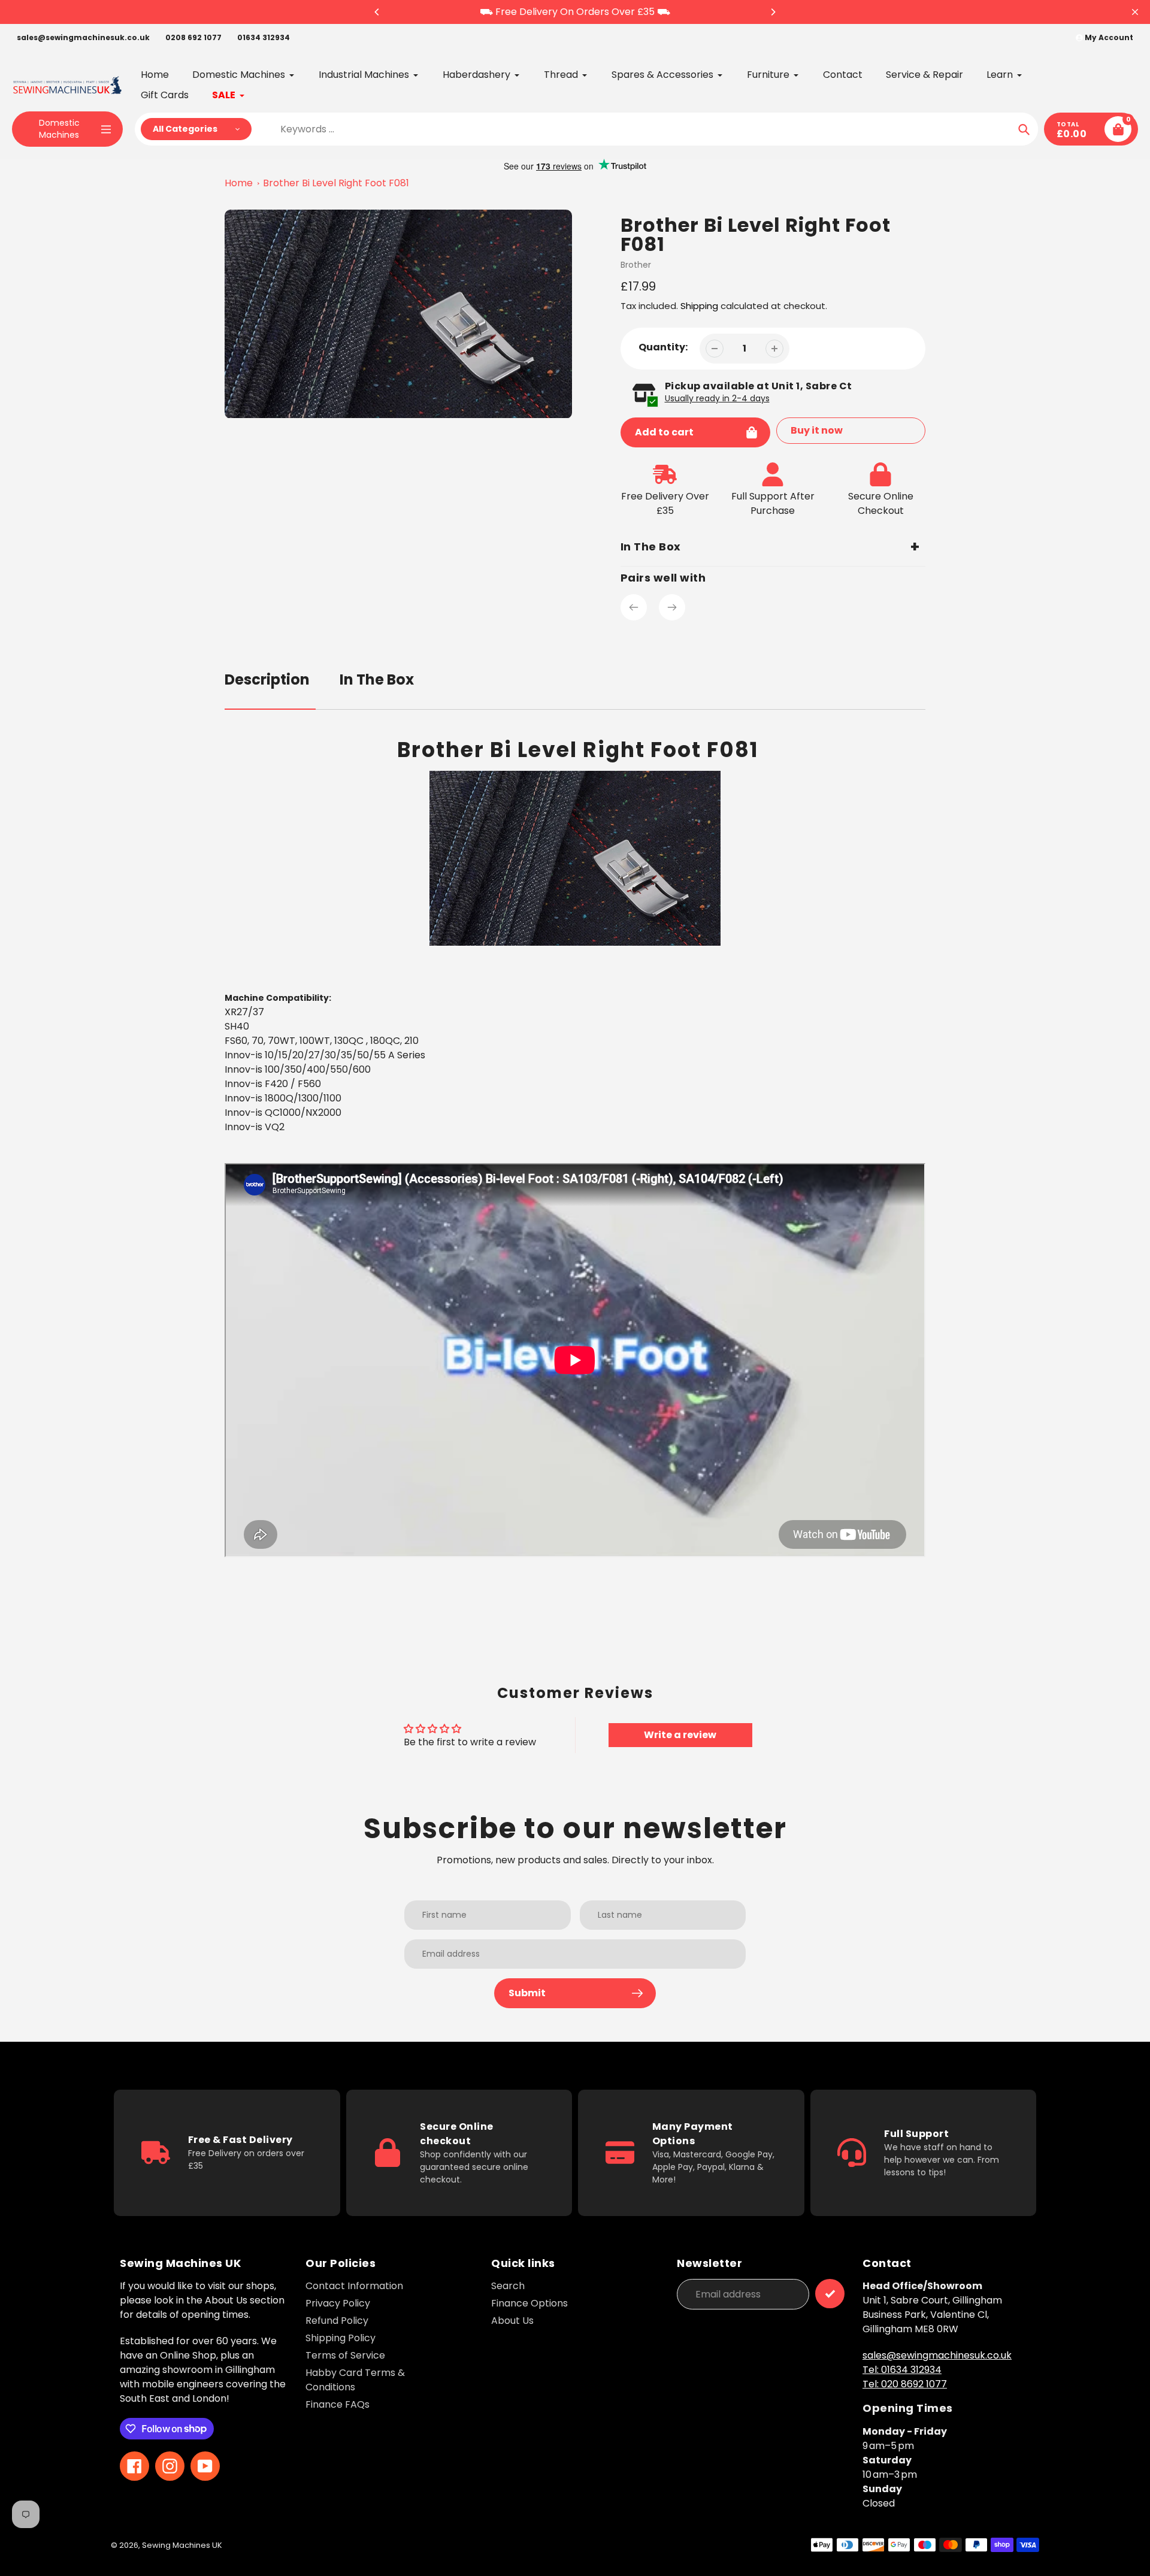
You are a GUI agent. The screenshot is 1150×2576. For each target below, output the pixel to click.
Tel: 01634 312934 (902, 2370)
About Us (512, 2321)
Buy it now (817, 430)
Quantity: (663, 347)
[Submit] (830, 2294)
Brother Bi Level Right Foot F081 (336, 183)
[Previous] (377, 12)
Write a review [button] (680, 1735)
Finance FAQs (338, 2404)
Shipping (699, 306)
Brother (636, 265)
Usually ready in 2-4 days (717, 398)
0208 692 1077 (193, 37)
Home (239, 183)
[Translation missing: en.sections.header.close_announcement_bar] (1135, 12)
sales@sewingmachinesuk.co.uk (83, 37)
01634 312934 (264, 37)
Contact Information (354, 2286)
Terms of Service (345, 2355)
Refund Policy (337, 2321)
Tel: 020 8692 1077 (905, 2384)
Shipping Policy (341, 2338)
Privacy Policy (338, 2303)
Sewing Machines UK (182, 2545)
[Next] (773, 12)
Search (508, 2286)
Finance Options (529, 2303)
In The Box (377, 679)
